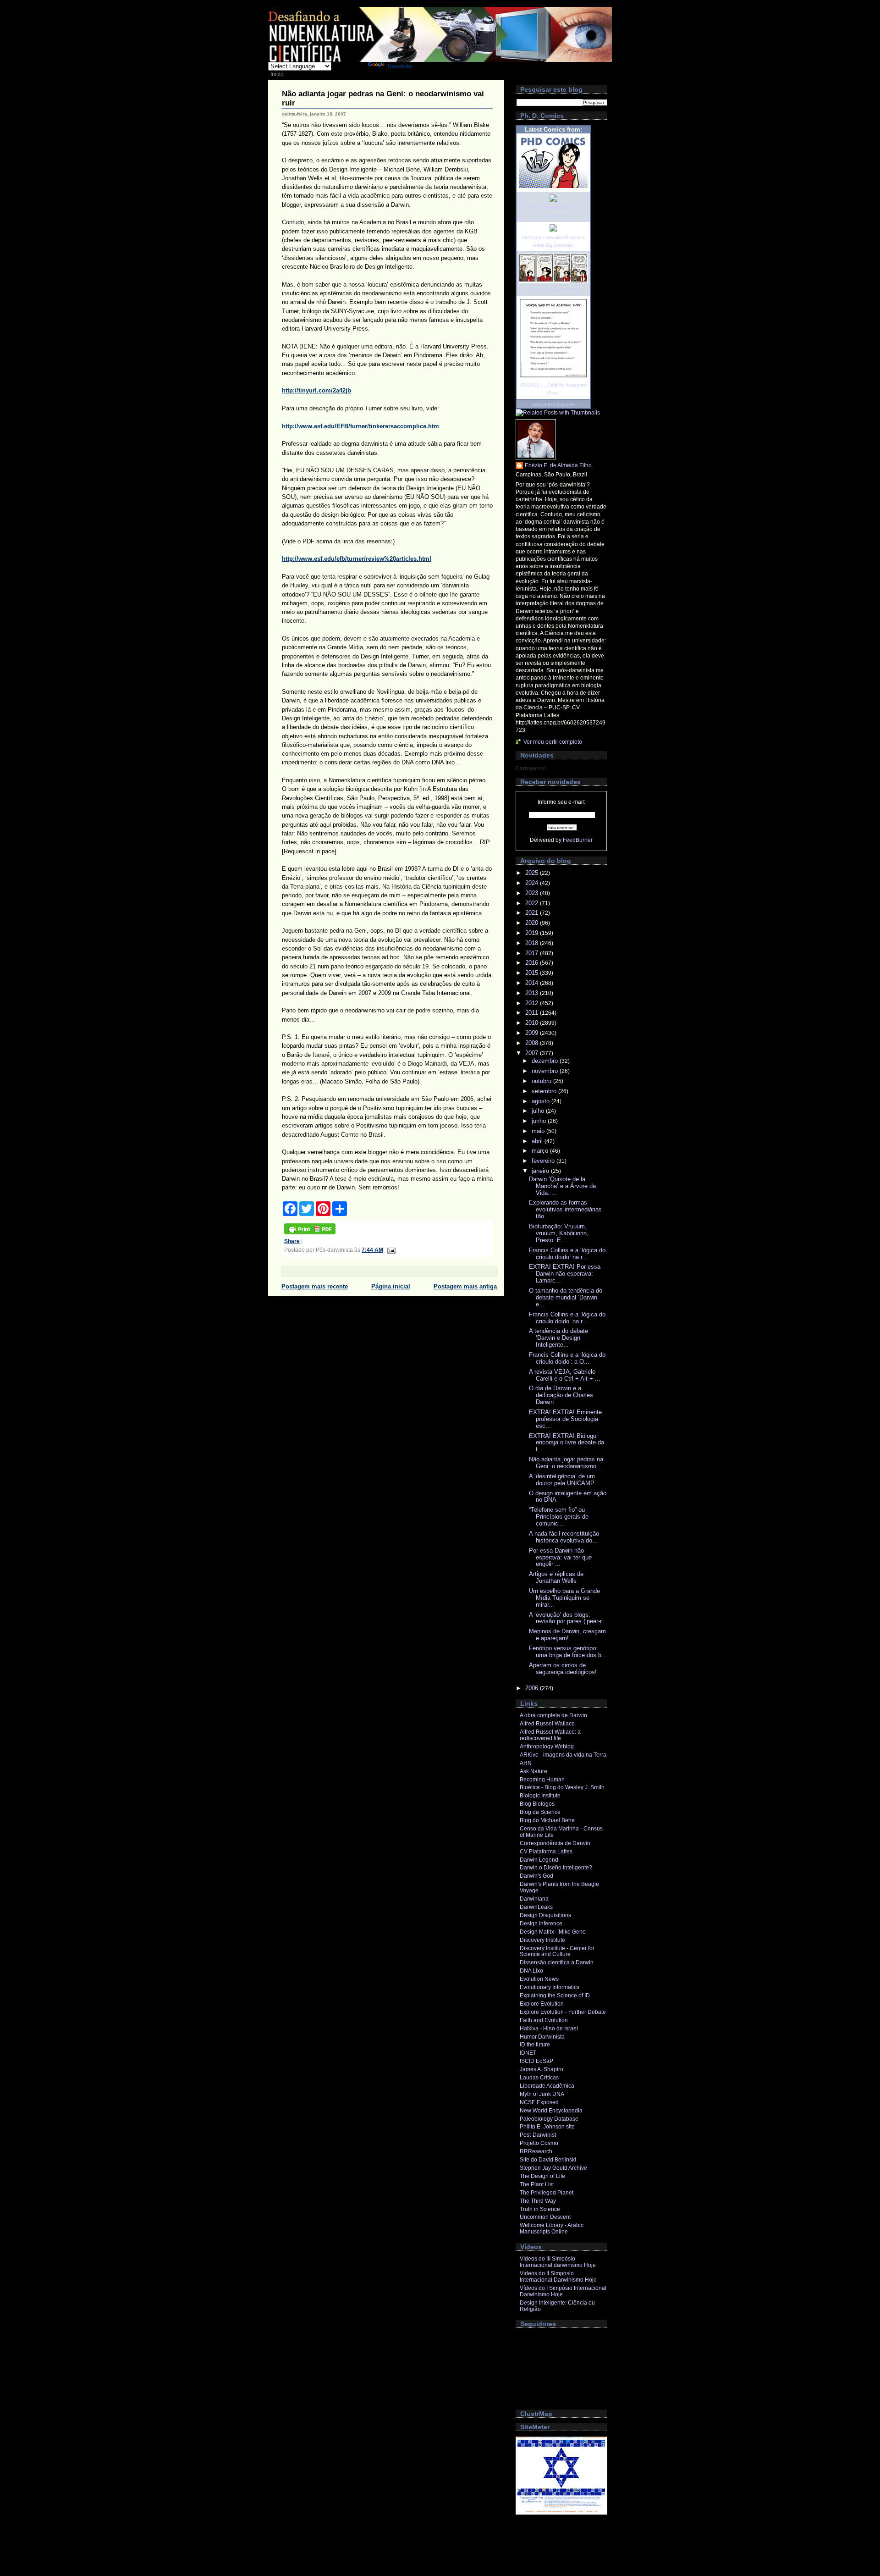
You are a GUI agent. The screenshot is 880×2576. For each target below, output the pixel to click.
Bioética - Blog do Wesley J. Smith (562, 1787)
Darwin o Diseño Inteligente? (556, 1868)
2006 (533, 1688)
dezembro (546, 1061)
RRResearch (536, 2151)
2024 (533, 883)
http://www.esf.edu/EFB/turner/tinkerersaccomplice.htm (360, 426)
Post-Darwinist (538, 2135)
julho (539, 1111)
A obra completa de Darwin (553, 1715)
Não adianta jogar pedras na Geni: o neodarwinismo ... (566, 1463)
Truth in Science (540, 2209)
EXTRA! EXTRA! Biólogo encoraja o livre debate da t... (566, 1443)
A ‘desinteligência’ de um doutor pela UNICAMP (562, 1480)
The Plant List (537, 2184)
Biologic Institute (540, 1796)
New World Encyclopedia (551, 2111)
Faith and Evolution (544, 2020)
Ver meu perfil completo (553, 742)
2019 (533, 933)
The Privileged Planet (547, 2193)
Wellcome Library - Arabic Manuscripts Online (552, 2228)
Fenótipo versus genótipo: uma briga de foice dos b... (568, 1652)
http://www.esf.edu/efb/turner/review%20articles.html (357, 559)
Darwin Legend (539, 1860)
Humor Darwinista (542, 2037)
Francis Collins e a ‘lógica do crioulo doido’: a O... (567, 1358)
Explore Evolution (542, 2004)
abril (538, 1141)
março (541, 1151)
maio (539, 1131)
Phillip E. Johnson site (547, 2127)
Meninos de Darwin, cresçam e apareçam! (567, 1635)
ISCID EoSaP (536, 2061)
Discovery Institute (542, 1940)
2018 (533, 943)
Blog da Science (540, 1812)
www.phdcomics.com (553, 404)
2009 (533, 1033)
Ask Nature (533, 1771)
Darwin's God (536, 1876)
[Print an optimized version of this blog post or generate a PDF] (310, 1233)
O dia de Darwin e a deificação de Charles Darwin (561, 1395)
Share (292, 1241)
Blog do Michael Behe (547, 1820)
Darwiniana (534, 1899)
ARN (526, 1763)
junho (540, 1121)
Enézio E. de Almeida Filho (558, 465)
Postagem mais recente (315, 1286)
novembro (546, 1071)
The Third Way (538, 2201)
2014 (533, 983)
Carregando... (533, 768)
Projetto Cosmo (539, 2143)
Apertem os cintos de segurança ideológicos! (563, 1669)
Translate (399, 66)
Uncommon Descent (545, 2217)
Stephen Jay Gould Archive (553, 2168)
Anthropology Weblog (547, 1747)
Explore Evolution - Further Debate (563, 2012)
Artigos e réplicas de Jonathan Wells (556, 1577)
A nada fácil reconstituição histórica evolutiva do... (564, 1537)
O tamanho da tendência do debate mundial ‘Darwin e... (566, 1297)
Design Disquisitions (545, 1915)
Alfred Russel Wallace (547, 1724)
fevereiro (544, 1161)
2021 (533, 913)
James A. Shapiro (542, 2069)
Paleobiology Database (549, 2119)
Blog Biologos (537, 1804)
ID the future (535, 2045)
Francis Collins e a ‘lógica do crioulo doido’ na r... (567, 1254)
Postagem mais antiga (465, 1286)
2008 (533, 1043)
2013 (533, 993)
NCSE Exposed (539, 2102)
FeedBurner (578, 840)
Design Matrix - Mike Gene (553, 1932)
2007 (533, 1053)
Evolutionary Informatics (550, 1987)
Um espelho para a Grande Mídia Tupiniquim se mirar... (564, 1598)
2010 (533, 1023)
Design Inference (541, 1924)
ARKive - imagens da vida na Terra (563, 1755)
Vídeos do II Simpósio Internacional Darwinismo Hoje (558, 2277)
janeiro (541, 1171)
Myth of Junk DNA (542, 2094)
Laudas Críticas (539, 2078)
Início (277, 74)
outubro (542, 1081)
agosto (542, 1101)
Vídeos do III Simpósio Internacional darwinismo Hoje (558, 2262)
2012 (533, 1003)
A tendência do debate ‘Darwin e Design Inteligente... (558, 1338)
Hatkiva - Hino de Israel (549, 2029)
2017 (533, 953)
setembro (545, 1091)
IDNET (528, 2053)
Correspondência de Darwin (555, 1843)
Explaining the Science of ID (555, 1996)
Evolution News (539, 1979)
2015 (533, 973)
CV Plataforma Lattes (546, 1852)
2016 (533, 963)
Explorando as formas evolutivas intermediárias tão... (565, 1209)
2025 (533, 873)
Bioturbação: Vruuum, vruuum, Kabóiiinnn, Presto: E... (559, 1233)
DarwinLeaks (536, 1907)
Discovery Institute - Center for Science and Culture (557, 1951)
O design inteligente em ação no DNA (568, 1497)
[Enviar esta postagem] (390, 1250)
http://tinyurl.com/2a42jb (316, 390)
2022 (533, 903)
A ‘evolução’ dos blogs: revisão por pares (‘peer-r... (568, 1618)
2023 (533, 893)
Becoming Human (542, 1780)
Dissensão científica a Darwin (557, 1962)
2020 (533, 923)
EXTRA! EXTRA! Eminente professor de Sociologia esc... (565, 1419)
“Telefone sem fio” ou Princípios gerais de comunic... (559, 1517)
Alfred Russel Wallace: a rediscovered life (550, 1735)
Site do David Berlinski (548, 2160)
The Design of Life (542, 2176)
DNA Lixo (531, 1971)
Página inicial (391, 1286)
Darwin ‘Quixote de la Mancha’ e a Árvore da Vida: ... (562, 1186)
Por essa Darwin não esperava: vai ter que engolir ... (560, 1557)
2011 (533, 1013)
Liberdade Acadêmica (547, 2086)
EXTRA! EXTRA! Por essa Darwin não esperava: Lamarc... (565, 1274)
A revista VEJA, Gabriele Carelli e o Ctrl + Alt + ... (565, 1375)
